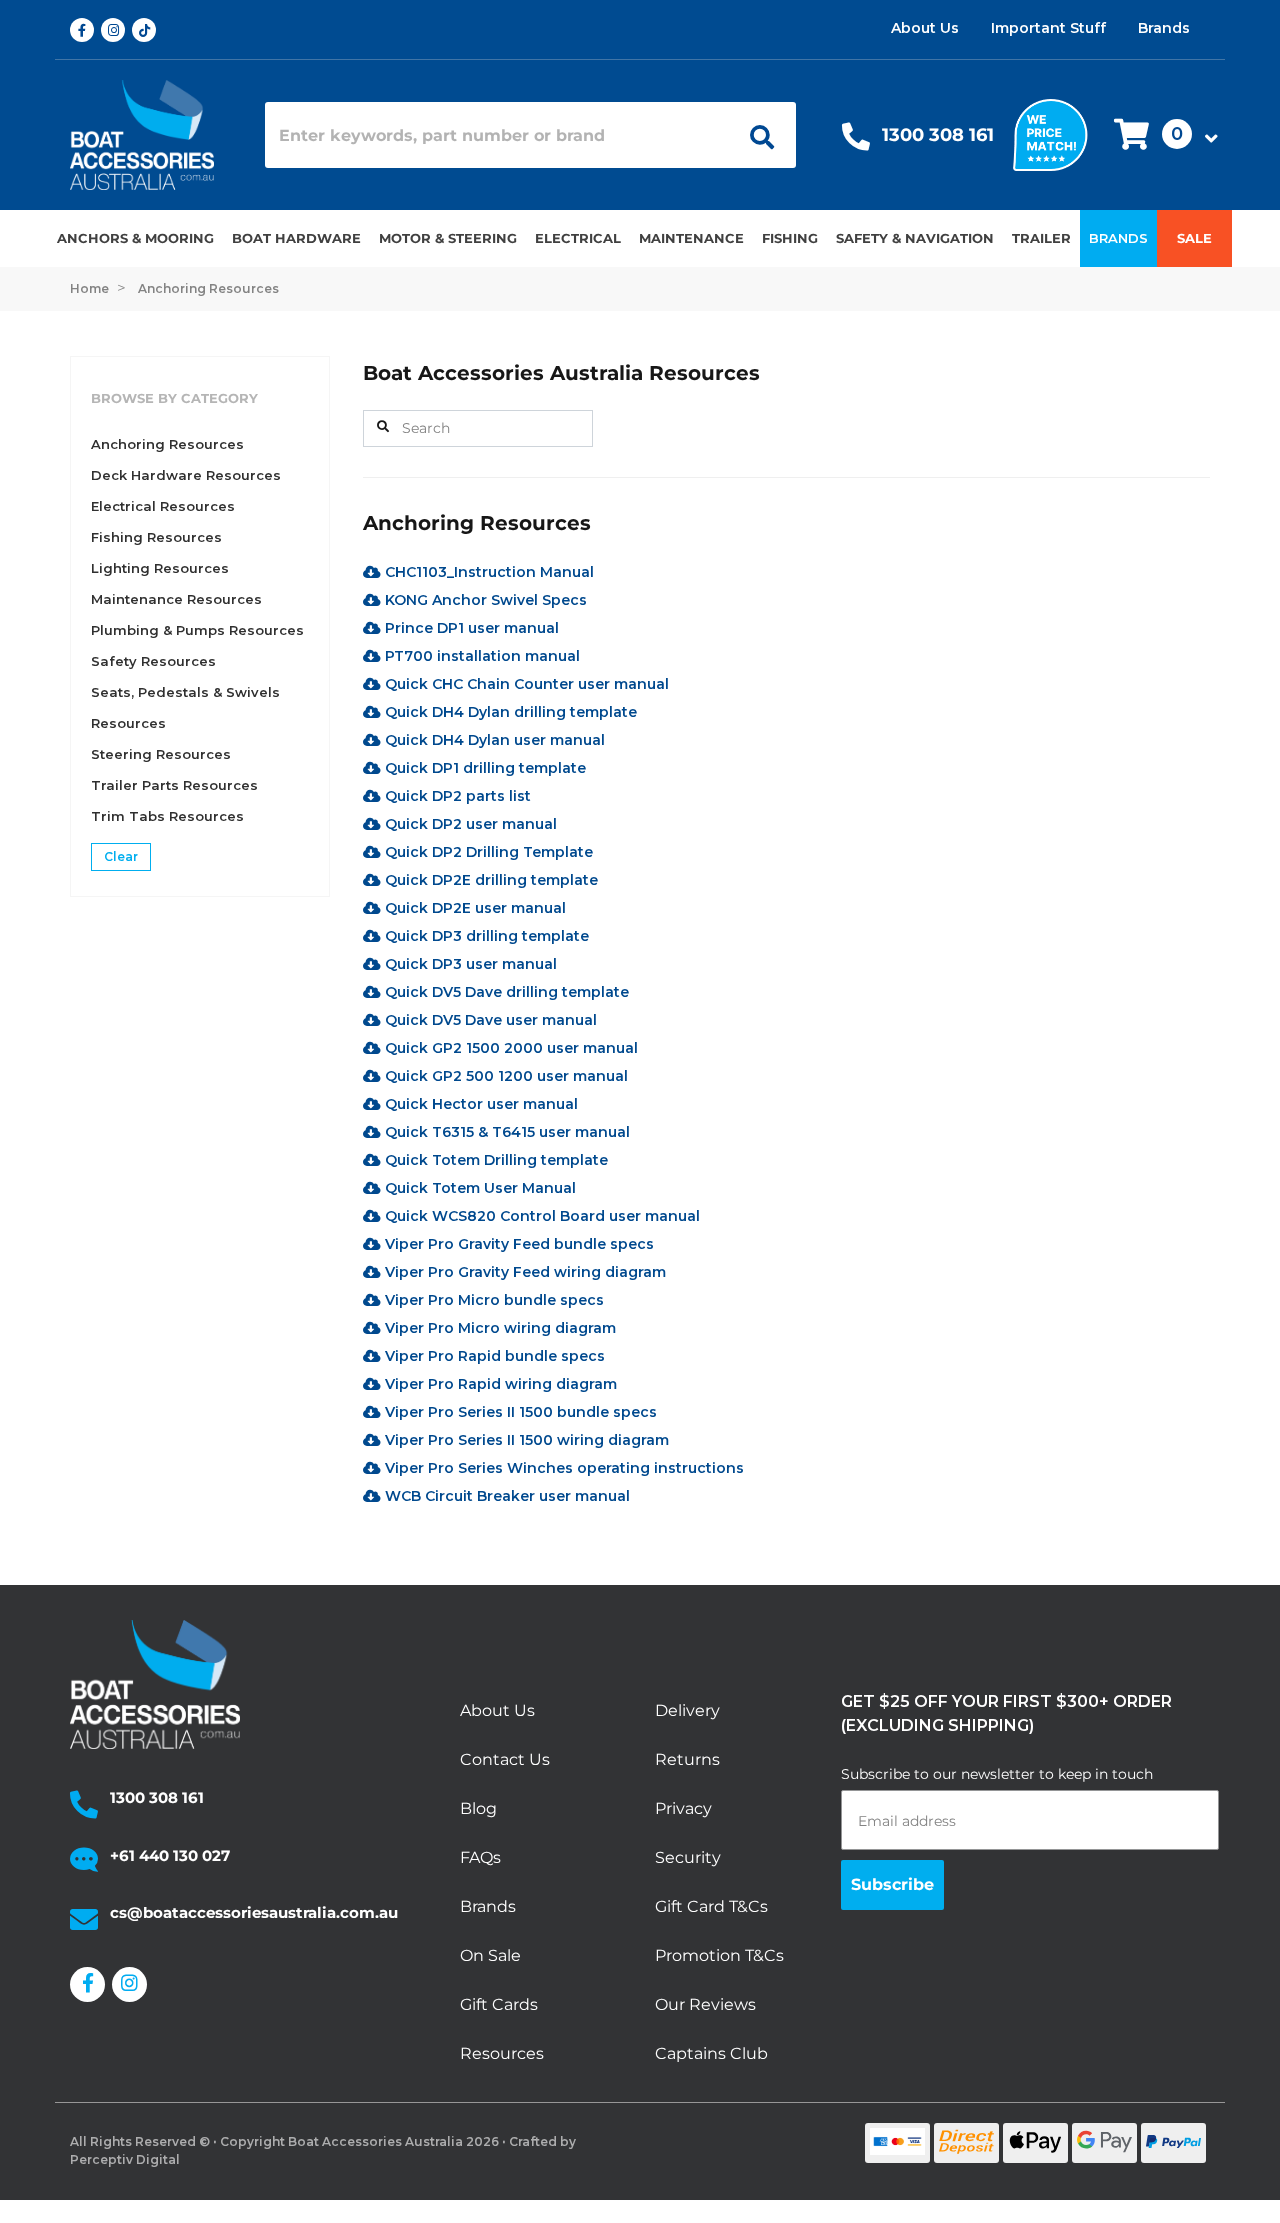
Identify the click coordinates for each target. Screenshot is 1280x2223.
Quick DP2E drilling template (489, 880)
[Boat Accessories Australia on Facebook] (85, 30)
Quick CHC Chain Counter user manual (525, 684)
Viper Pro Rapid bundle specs (493, 1356)
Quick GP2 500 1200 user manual (504, 1076)
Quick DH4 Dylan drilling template (509, 712)
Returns (687, 1759)
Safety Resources (153, 661)
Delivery (687, 1710)
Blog (478, 1808)
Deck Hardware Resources (186, 475)
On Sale (490, 1955)
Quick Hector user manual (479, 1104)
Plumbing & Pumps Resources (197, 630)
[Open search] (755, 135)
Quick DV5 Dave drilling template (505, 992)
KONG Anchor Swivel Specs (484, 600)
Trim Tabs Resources (167, 816)
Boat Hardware (296, 238)
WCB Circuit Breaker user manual (505, 1496)
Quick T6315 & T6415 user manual (505, 1132)
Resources (502, 2053)
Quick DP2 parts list (456, 796)
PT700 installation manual (480, 656)
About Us (925, 28)
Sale (1194, 238)
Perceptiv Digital (125, 2159)
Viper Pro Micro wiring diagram (498, 1328)
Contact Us (505, 1759)
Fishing (790, 238)
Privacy (683, 1808)
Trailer (1041, 238)
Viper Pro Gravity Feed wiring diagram (523, 1272)
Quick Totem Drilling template (494, 1160)
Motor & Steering (448, 238)
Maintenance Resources (176, 599)
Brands (1164, 28)
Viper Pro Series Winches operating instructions (562, 1468)
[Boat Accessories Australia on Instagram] (116, 30)
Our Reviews (705, 2004)
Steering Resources (161, 754)
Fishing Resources (156, 537)
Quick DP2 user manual (469, 824)
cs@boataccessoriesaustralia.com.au (254, 1912)
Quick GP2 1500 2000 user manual (509, 1048)
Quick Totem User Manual (478, 1188)
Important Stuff (1048, 28)
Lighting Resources (160, 568)
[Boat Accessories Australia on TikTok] (147, 30)
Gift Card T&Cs (711, 1906)
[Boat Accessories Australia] (152, 135)
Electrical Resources (163, 506)
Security (688, 1857)
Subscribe (892, 1884)
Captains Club (711, 2053)
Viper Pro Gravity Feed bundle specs (517, 1244)
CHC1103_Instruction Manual (487, 572)
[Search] (383, 427)
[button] (1160, 135)
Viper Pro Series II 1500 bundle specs (519, 1412)
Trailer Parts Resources (174, 785)
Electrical (578, 238)
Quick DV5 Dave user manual (489, 1020)
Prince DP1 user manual (470, 628)
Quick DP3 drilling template (485, 936)
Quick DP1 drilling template (483, 768)
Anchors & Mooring (135, 238)
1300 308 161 (938, 135)
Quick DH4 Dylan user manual (493, 740)
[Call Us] (856, 141)
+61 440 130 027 (170, 1855)
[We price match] (1050, 133)
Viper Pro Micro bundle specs (492, 1300)
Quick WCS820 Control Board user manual (540, 1216)
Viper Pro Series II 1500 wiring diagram (525, 1440)
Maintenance (691, 238)
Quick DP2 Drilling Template (487, 852)
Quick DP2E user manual (473, 908)
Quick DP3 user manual (469, 964)
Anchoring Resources (167, 444)
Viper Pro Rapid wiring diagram (499, 1384)
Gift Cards (499, 2004)
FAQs (480, 1857)
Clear (121, 856)
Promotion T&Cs (719, 1955)
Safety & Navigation (915, 238)
